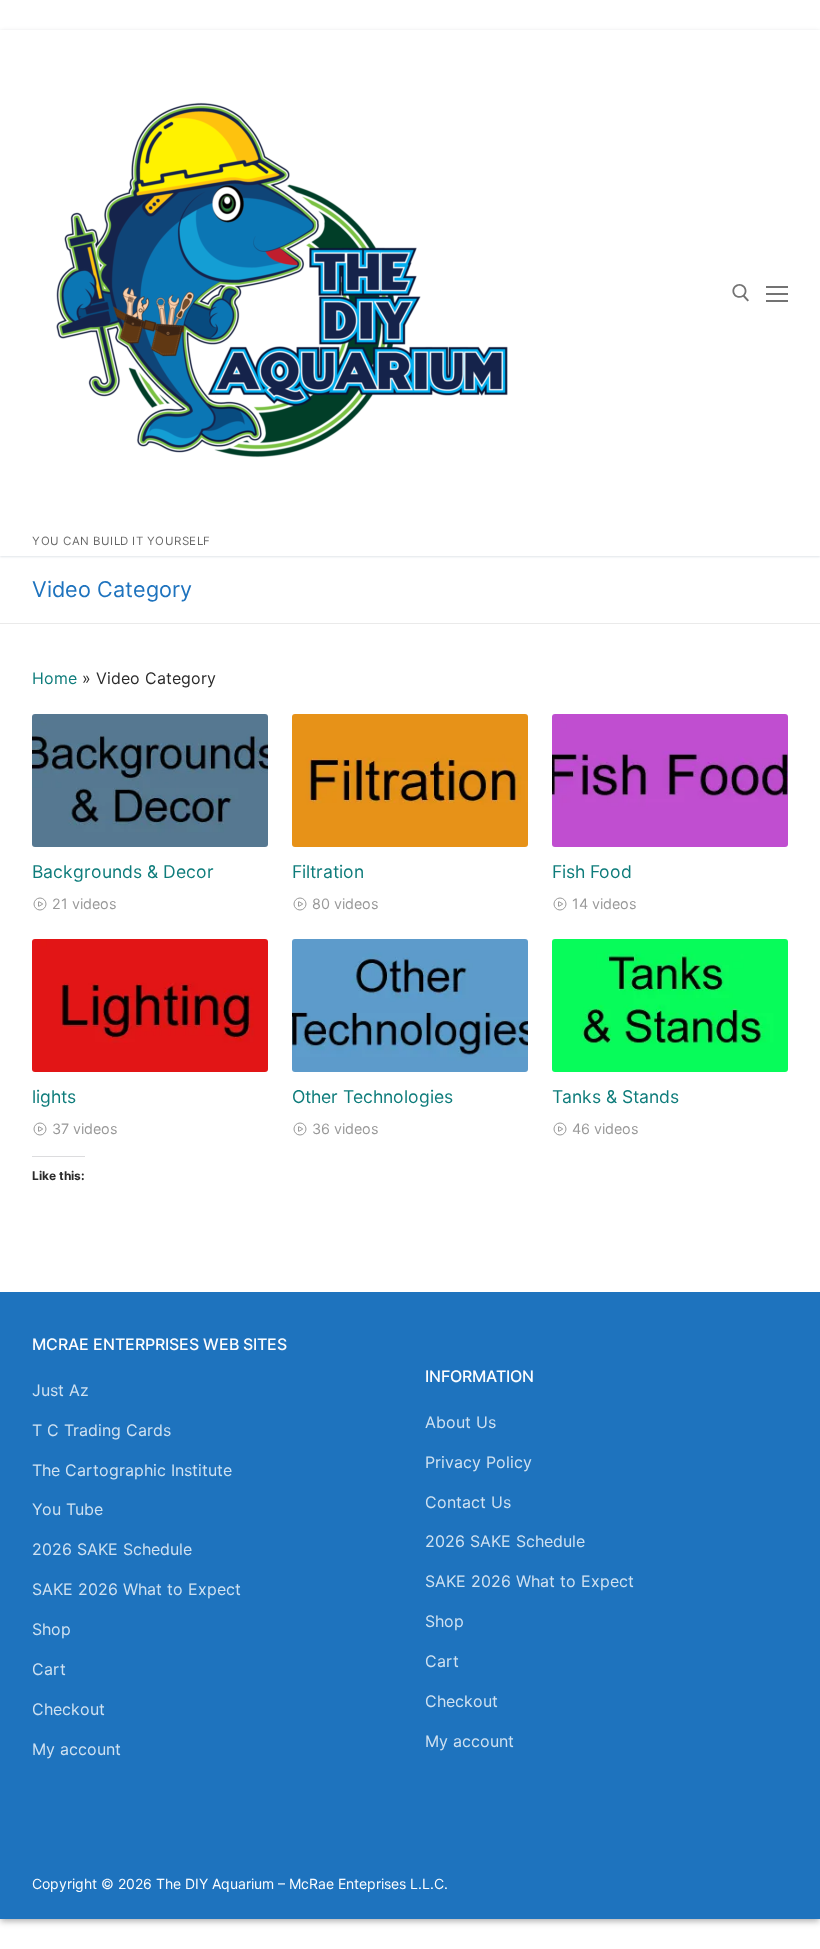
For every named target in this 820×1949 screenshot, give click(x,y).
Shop (51, 1629)
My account (76, 1749)
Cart (49, 1669)
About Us (460, 1422)
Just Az (60, 1390)
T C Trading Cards (101, 1430)
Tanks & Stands (615, 1096)
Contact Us (468, 1502)
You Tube (67, 1509)
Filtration (328, 871)
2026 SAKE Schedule (112, 1549)
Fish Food (592, 871)
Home (54, 678)
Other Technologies (372, 1096)
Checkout (68, 1709)
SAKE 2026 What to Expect (136, 1589)
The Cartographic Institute (132, 1470)
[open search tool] (741, 293)
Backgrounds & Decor (123, 871)
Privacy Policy (478, 1462)
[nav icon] (777, 293)
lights (54, 1096)
